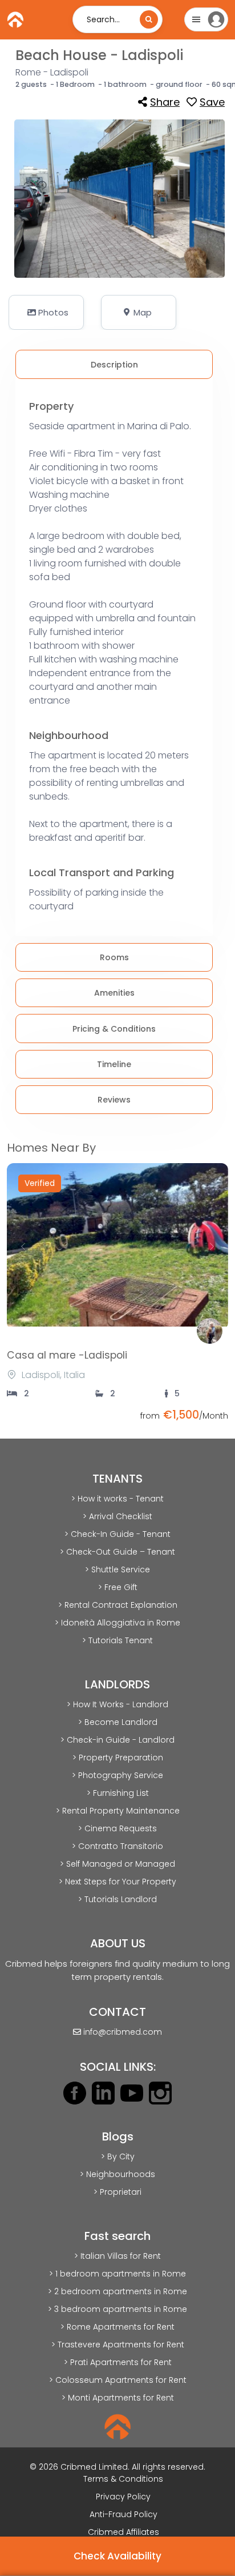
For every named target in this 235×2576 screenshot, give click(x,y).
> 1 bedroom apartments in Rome (117, 2274)
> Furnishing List (118, 1793)
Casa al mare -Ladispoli (67, 1355)
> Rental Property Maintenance (118, 1811)
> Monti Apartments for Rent (118, 2398)
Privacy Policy (123, 2497)
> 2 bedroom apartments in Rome (117, 2291)
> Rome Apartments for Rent (117, 2327)
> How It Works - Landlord (117, 1704)
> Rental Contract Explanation (118, 1605)
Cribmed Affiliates (123, 2532)
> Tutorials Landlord (117, 1899)
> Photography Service (117, 1775)
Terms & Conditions (123, 2479)
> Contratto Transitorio (117, 1846)
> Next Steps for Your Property (117, 1882)
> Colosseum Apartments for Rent (118, 2380)
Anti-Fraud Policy (123, 2514)
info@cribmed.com (123, 2032)
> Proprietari (117, 2192)
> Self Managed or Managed (117, 1864)
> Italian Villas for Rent (117, 2256)
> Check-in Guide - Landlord (117, 1740)
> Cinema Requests (117, 1828)
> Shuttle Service (117, 1569)
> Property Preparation (118, 1758)
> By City (118, 2156)
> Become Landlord (118, 1722)
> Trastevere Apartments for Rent (118, 2345)
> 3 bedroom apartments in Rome (117, 2309)
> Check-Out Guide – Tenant (117, 1552)
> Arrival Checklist (117, 1516)
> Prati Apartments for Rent (118, 2362)
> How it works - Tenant (117, 1499)
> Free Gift (118, 1587)
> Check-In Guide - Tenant (117, 1534)
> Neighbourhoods (117, 2174)
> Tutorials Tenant (117, 1640)
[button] (46, 312)
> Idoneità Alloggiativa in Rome (117, 1623)
